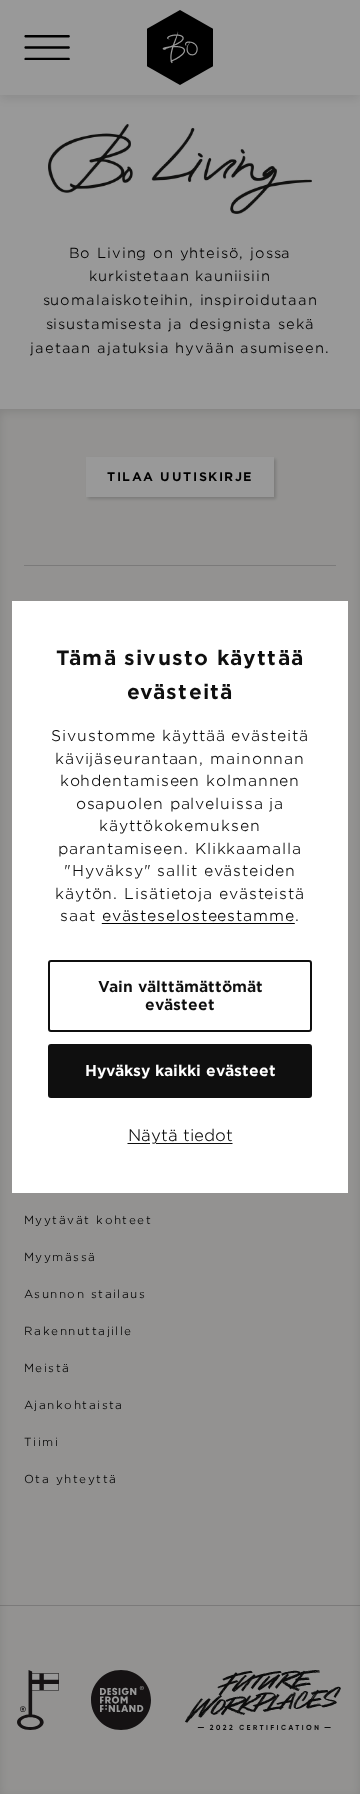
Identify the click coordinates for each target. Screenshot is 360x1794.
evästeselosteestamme (198, 916)
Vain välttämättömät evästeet (180, 996)
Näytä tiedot (180, 1135)
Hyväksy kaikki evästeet (180, 1071)
